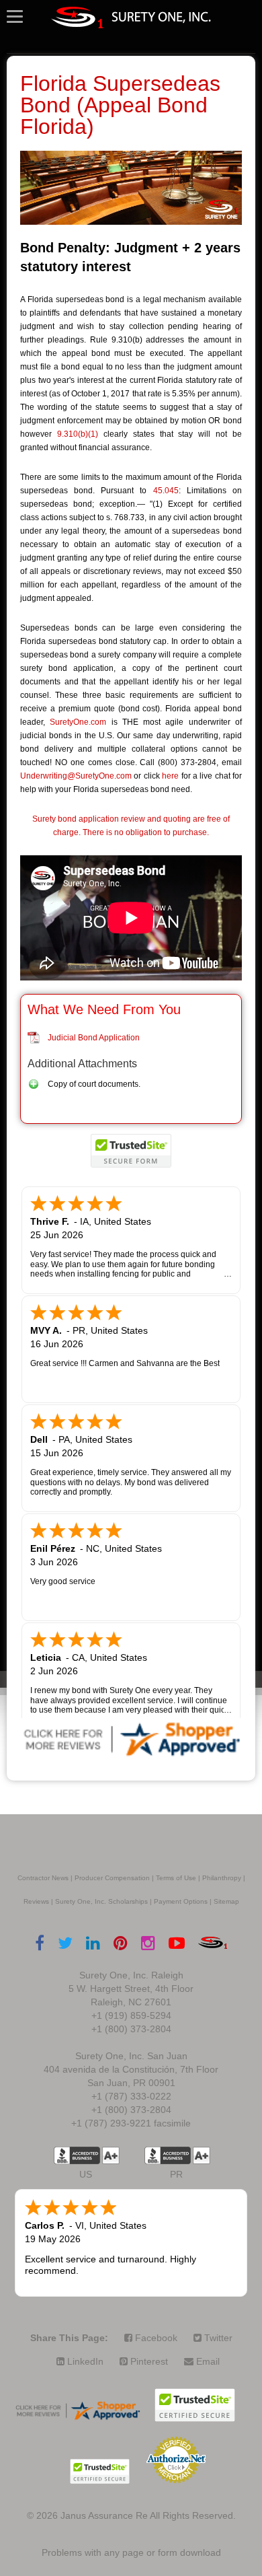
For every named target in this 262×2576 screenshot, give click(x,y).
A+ (111, 2155)
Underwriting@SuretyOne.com (76, 776)
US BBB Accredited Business (77, 2155)
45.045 (166, 491)
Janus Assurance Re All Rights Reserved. (148, 2515)
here (170, 776)
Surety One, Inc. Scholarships (101, 1901)
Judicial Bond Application (94, 1038)
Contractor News (43, 1878)
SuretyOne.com (78, 722)
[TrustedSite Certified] (131, 1151)
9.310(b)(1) (78, 434)
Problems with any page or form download (131, 2552)
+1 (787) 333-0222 (131, 2096)
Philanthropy (222, 1878)
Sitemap (226, 1901)
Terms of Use (176, 1878)
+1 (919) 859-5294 (131, 2015)
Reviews (36, 1901)
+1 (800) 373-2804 (131, 2029)
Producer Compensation (112, 1878)
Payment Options (181, 1901)
